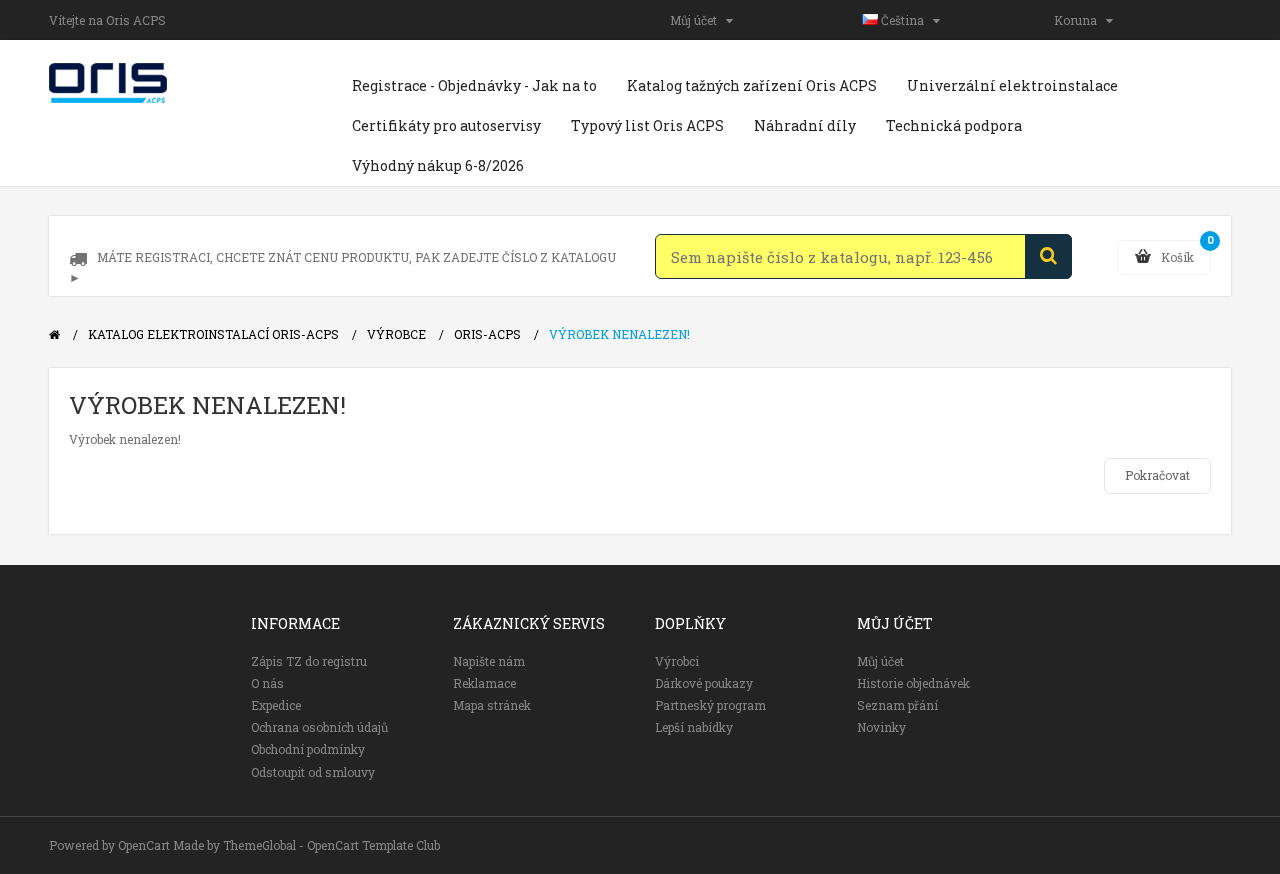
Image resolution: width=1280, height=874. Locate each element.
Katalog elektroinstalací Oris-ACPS (213, 334)
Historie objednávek (913, 683)
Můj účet (698, 20)
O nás (267, 683)
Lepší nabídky (694, 727)
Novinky (881, 727)
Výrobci (677, 661)
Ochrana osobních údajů (319, 727)
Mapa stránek (492, 705)
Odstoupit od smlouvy (313, 772)
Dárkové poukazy (704, 683)
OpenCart (144, 845)
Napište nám (489, 661)
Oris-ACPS (487, 334)
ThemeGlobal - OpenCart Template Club (331, 845)
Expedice (276, 705)
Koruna (1080, 20)
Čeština (905, 20)
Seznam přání (897, 705)
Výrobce (396, 334)
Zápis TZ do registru (309, 661)
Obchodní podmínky (308, 749)
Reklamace (484, 683)
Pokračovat (1157, 475)
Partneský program (710, 705)
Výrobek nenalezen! (619, 334)
